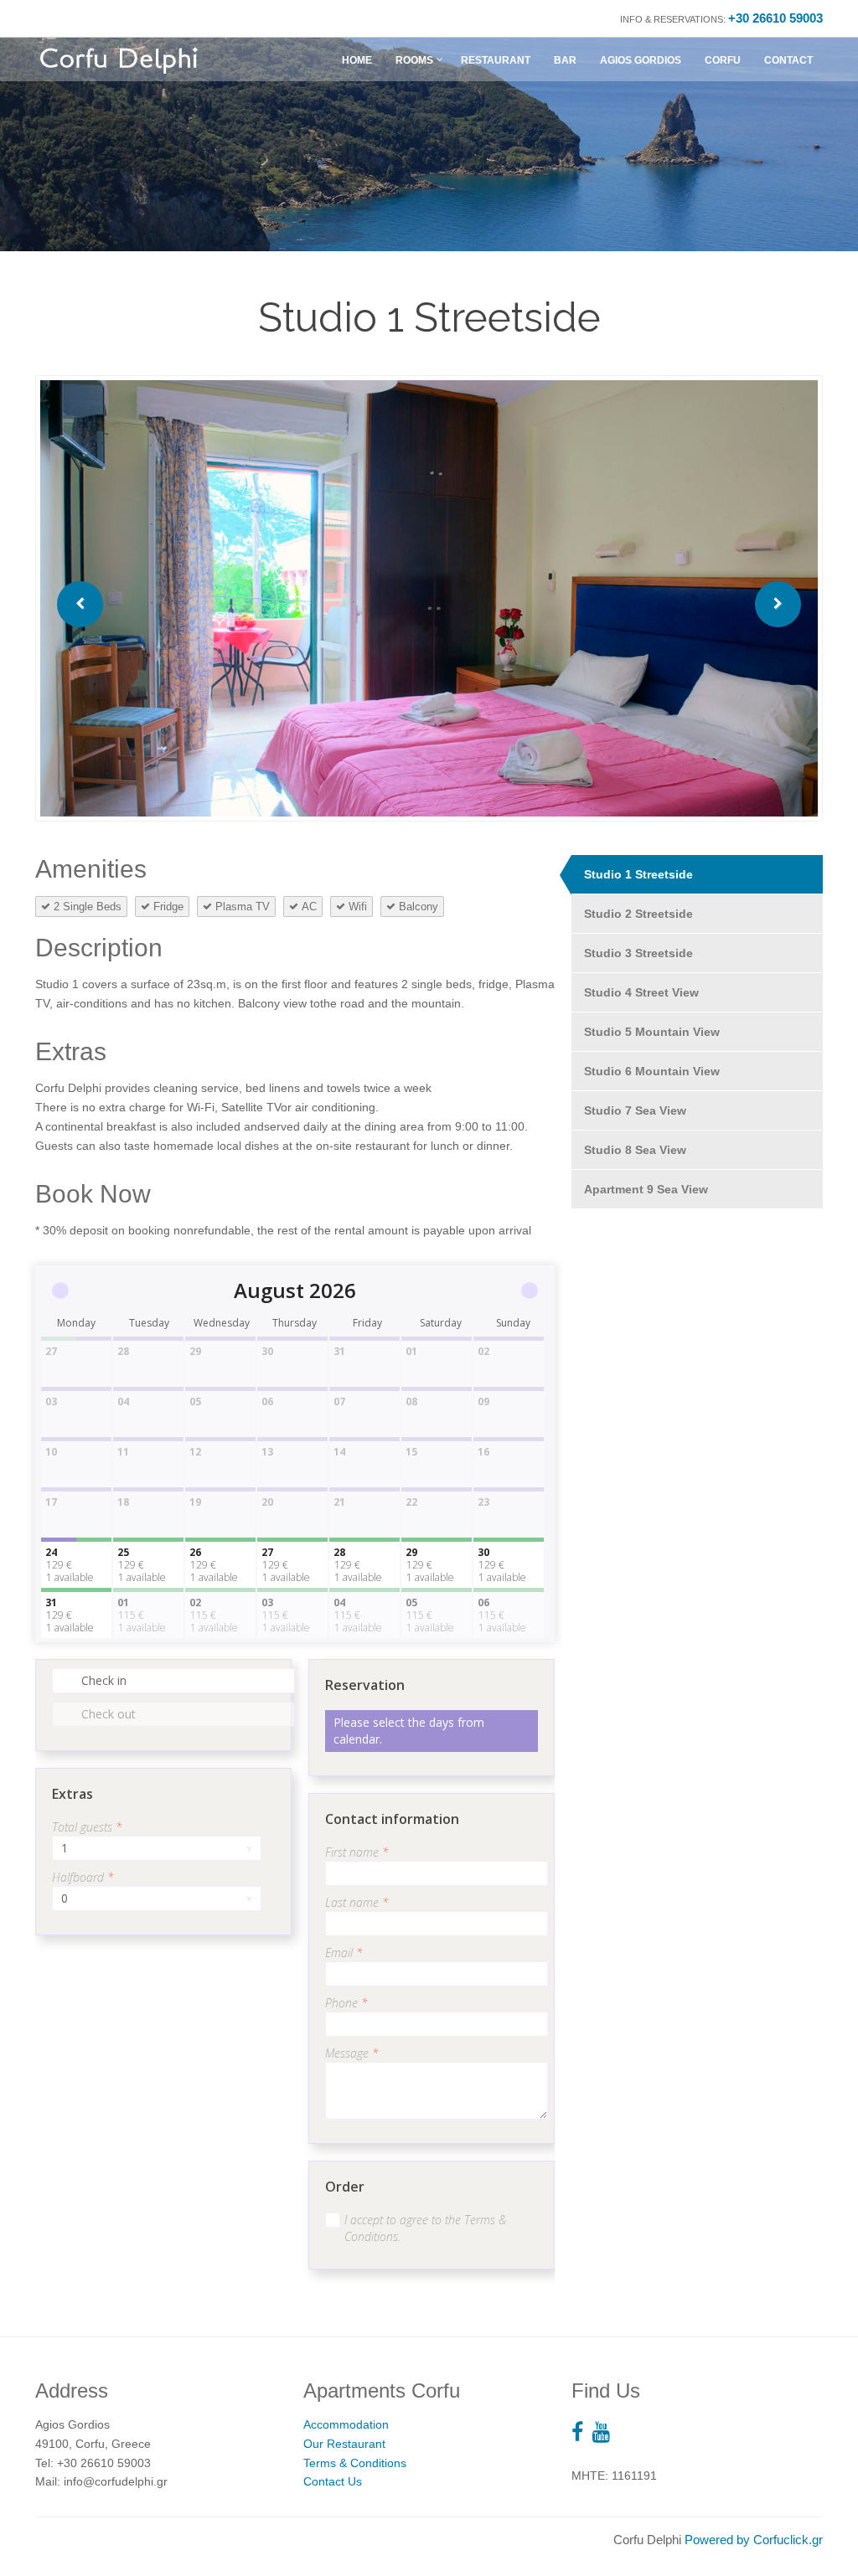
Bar (565, 60)
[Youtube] (606, 2432)
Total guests (87, 1827)
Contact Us (333, 2481)
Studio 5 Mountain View (652, 1032)
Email (344, 1953)
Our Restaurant (344, 2444)
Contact (788, 60)
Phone (346, 2003)
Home (357, 60)
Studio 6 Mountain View (652, 1071)
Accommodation (346, 2424)
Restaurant (496, 60)
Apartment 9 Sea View (646, 1189)
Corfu (723, 60)
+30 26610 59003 (775, 18)
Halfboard (83, 1877)
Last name (357, 1902)
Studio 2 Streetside (638, 914)
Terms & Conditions (355, 2463)
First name (357, 1852)
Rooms (414, 60)
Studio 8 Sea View (635, 1150)
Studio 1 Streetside (638, 874)
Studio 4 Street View (641, 992)
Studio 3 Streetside (638, 953)
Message (352, 2053)
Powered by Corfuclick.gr (754, 2540)
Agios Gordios (641, 60)
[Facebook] (582, 2432)
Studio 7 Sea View (635, 1110)
